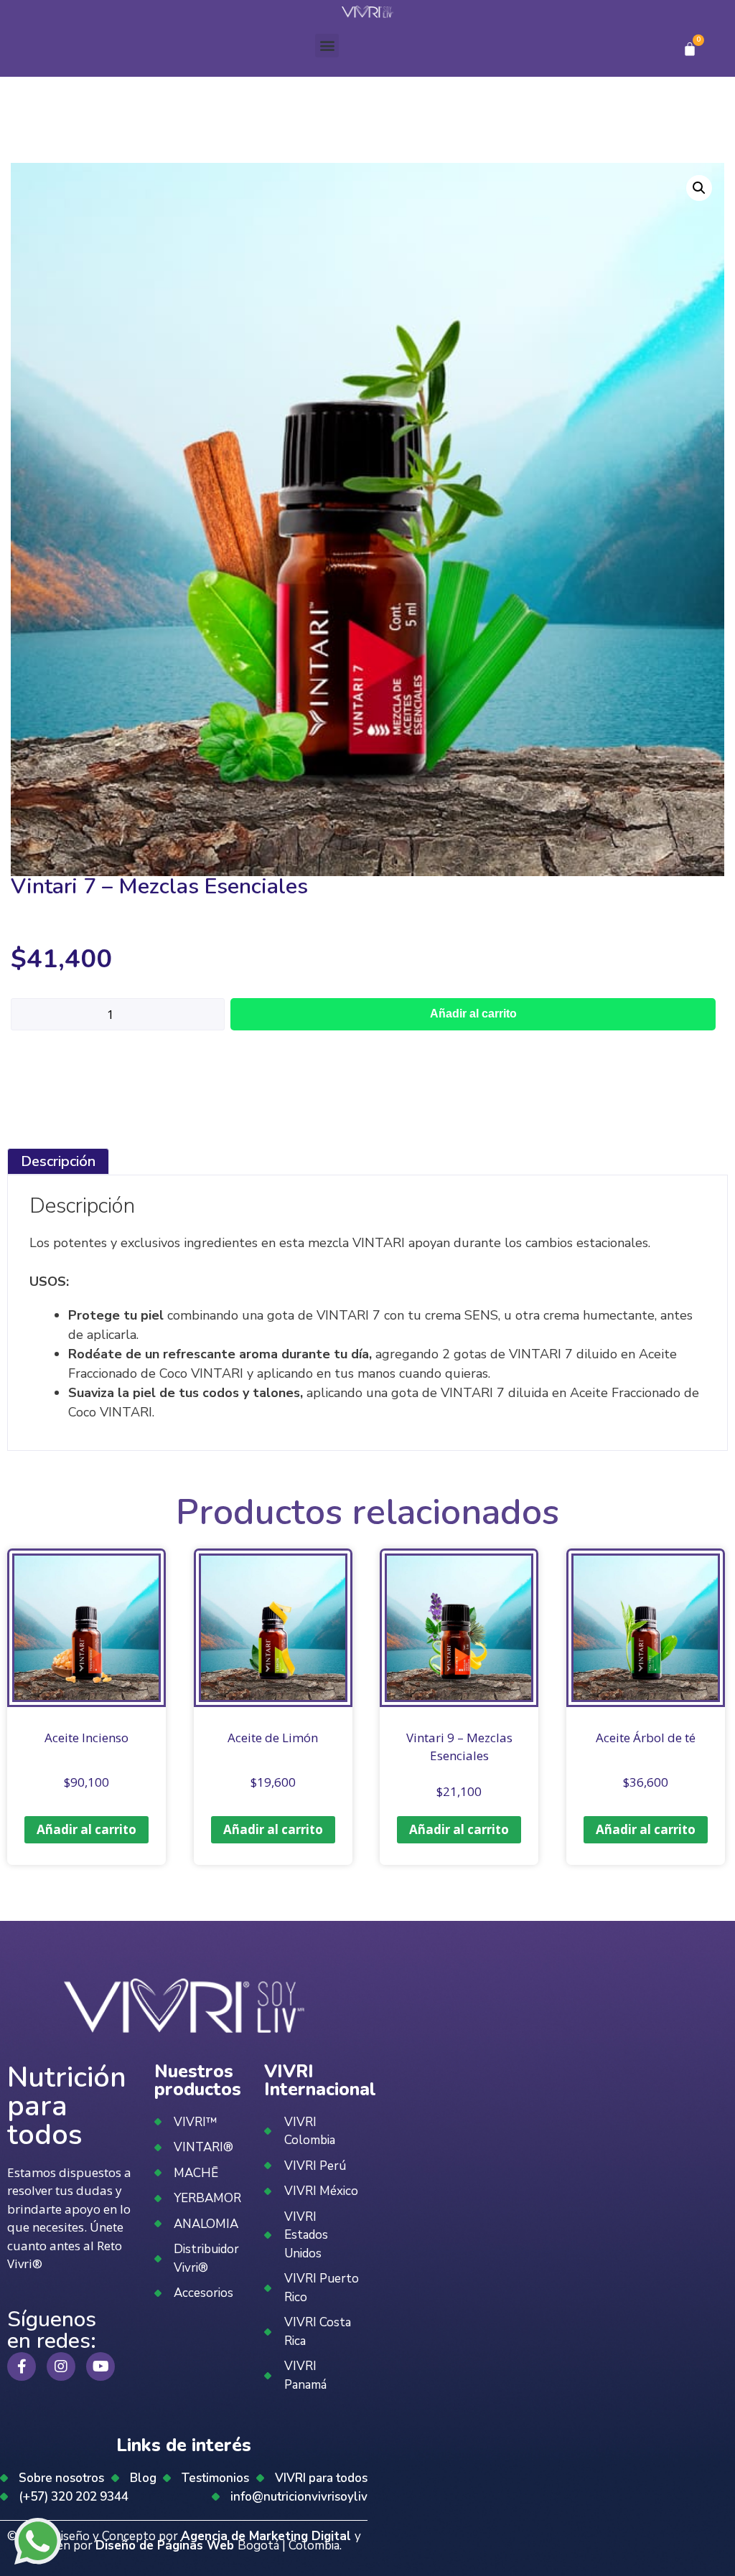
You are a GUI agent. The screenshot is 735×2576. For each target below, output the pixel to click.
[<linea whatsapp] (38, 2544)
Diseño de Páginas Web (167, 2546)
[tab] (58, 1161)
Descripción (58, 1161)
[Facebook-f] (22, 2366)
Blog (143, 2478)
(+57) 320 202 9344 (74, 2497)
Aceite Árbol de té (646, 1738)
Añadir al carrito (473, 1014)
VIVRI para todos (321, 2478)
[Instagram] (61, 2366)
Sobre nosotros (61, 2478)
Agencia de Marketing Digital (268, 2536)
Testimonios (215, 2478)
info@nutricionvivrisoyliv (299, 2497)
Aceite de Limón (273, 1738)
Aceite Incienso (86, 1738)
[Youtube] (100, 2366)
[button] (327, 46)
